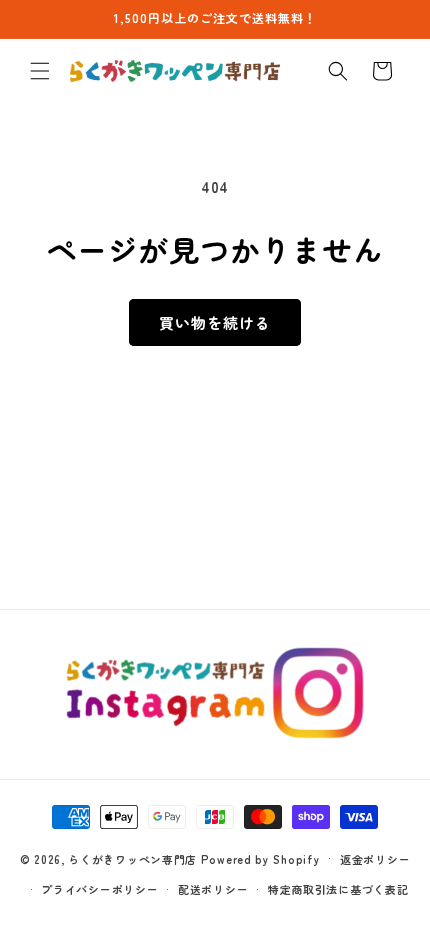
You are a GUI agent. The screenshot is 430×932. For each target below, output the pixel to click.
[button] (40, 71)
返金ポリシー (375, 859)
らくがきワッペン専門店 (132, 858)
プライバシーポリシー (99, 889)
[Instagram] (215, 693)
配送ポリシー (213, 889)
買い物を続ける (215, 322)
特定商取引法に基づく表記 (338, 889)
